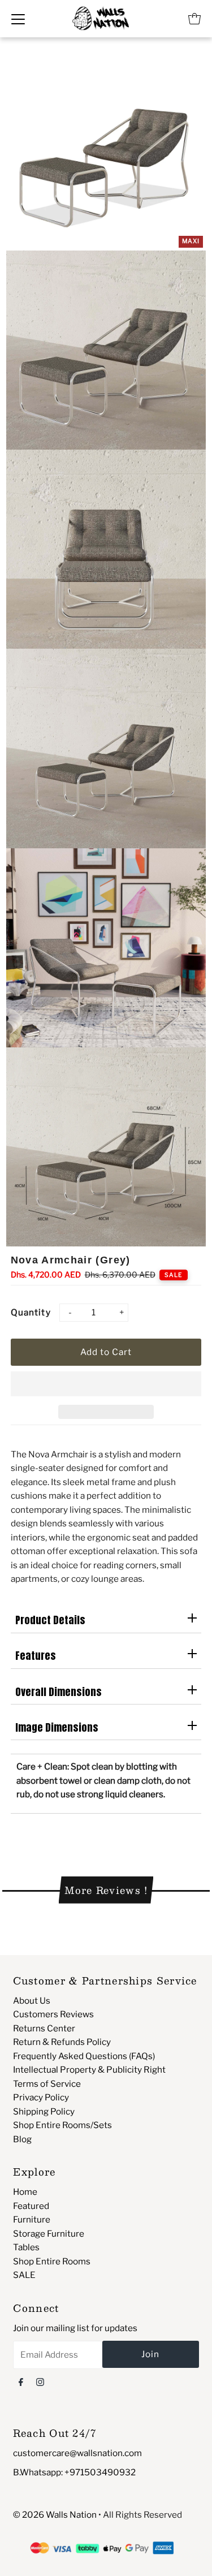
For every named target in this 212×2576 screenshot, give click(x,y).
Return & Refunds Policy (62, 2042)
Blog (22, 2139)
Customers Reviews (53, 2014)
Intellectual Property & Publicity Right (89, 2070)
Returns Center (44, 2028)
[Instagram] (40, 2381)
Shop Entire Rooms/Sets (62, 2125)
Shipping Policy (44, 2111)
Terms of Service (47, 2084)
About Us (32, 2001)
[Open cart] (194, 19)
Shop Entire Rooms (52, 2261)
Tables (26, 2247)
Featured (31, 2206)
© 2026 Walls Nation (55, 2515)
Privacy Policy (41, 2097)
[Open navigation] (18, 19)
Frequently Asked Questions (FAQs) (84, 2056)
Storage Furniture (49, 2234)
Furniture (32, 2219)
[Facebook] (21, 2381)
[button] (106, 1384)
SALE (24, 2275)
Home (25, 2192)
